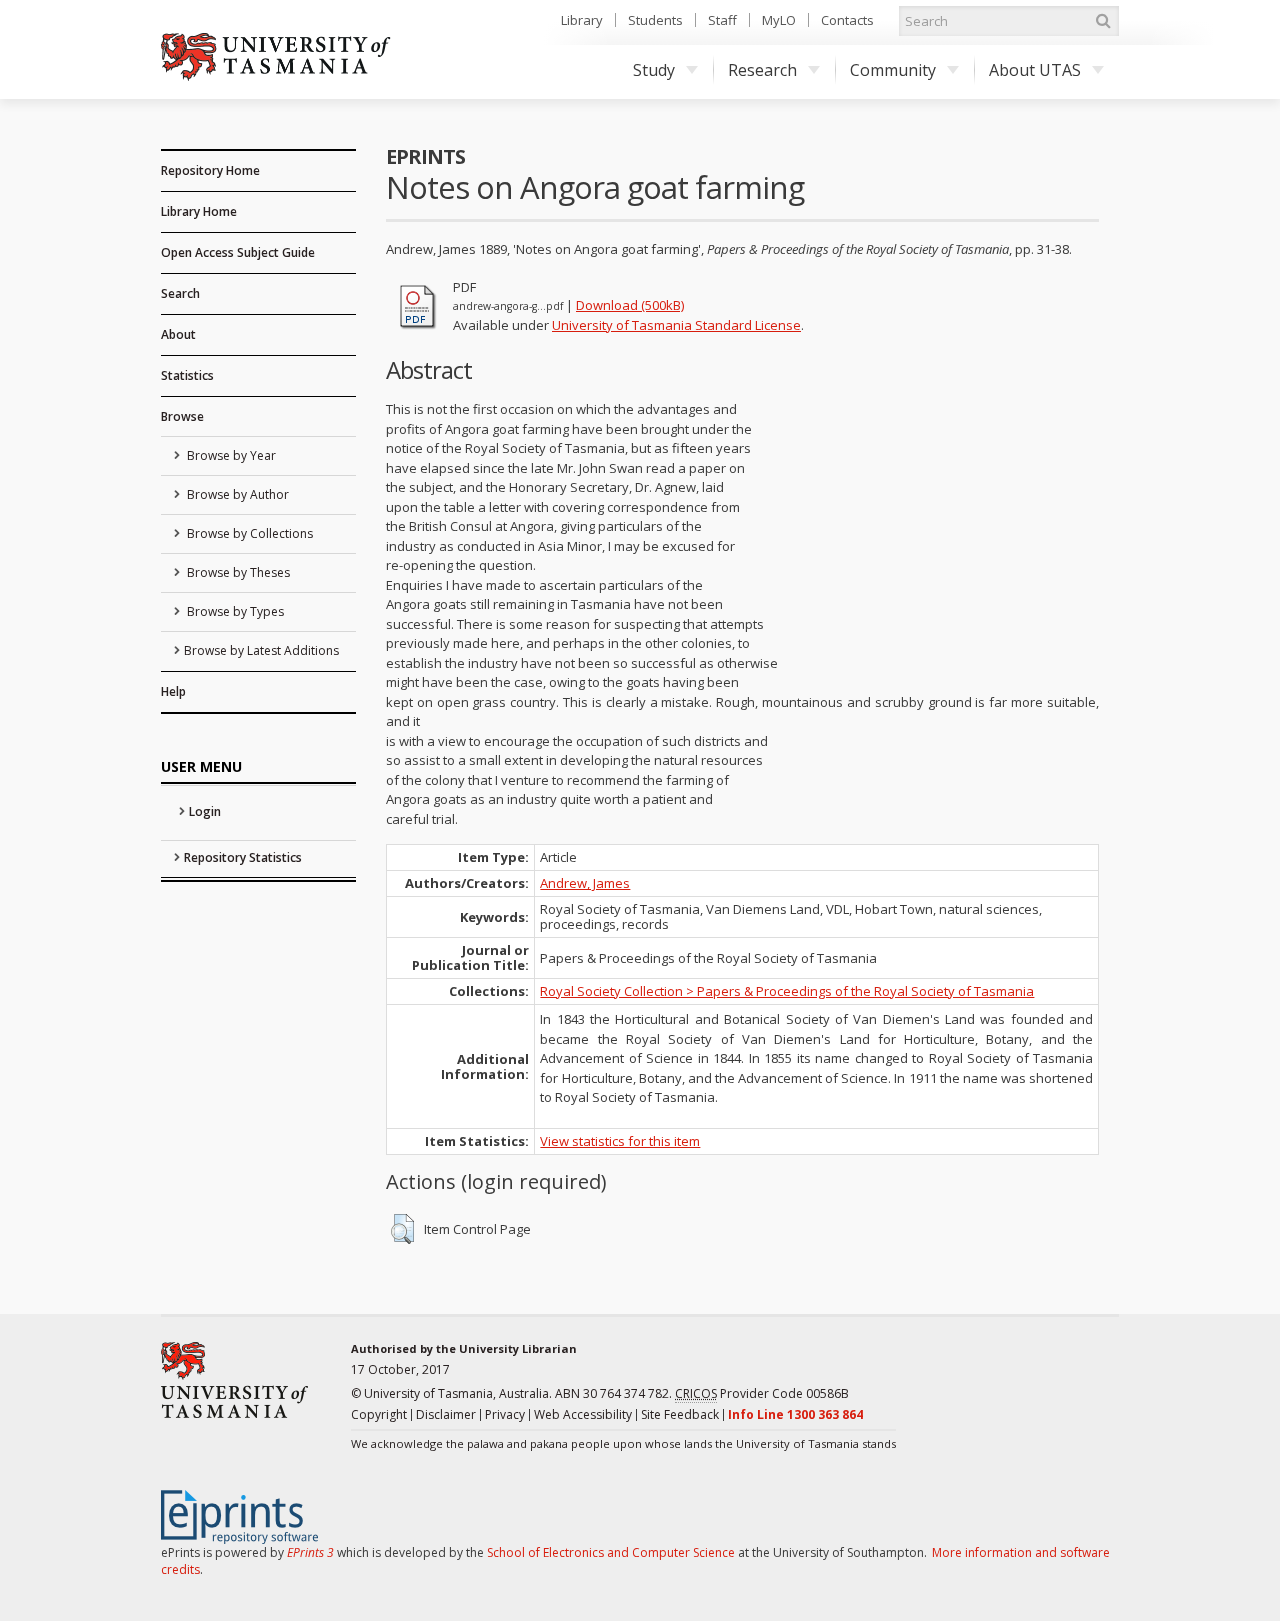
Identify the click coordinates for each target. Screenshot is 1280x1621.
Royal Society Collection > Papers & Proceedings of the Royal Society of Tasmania (787, 991)
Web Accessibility (583, 1414)
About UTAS (1035, 70)
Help (173, 691)
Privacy (505, 1414)
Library (582, 20)
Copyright (379, 1414)
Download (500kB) (630, 305)
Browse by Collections (248, 533)
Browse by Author (236, 494)
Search (180, 293)
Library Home (199, 211)
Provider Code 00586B (762, 1393)
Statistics (187, 375)
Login (205, 811)
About (178, 334)
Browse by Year (230, 455)
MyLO (779, 20)
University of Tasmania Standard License (676, 325)
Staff (722, 20)
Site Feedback (680, 1414)
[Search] (1103, 21)
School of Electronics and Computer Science (611, 1552)
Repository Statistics (243, 857)
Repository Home (210, 170)
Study (654, 70)
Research (762, 70)
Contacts (847, 20)
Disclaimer (446, 1414)
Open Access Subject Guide (238, 252)
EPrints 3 (310, 1552)
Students (655, 20)
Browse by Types (234, 611)
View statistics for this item (620, 1141)
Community (893, 70)
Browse (182, 416)
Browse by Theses (237, 572)
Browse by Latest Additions (261, 650)
